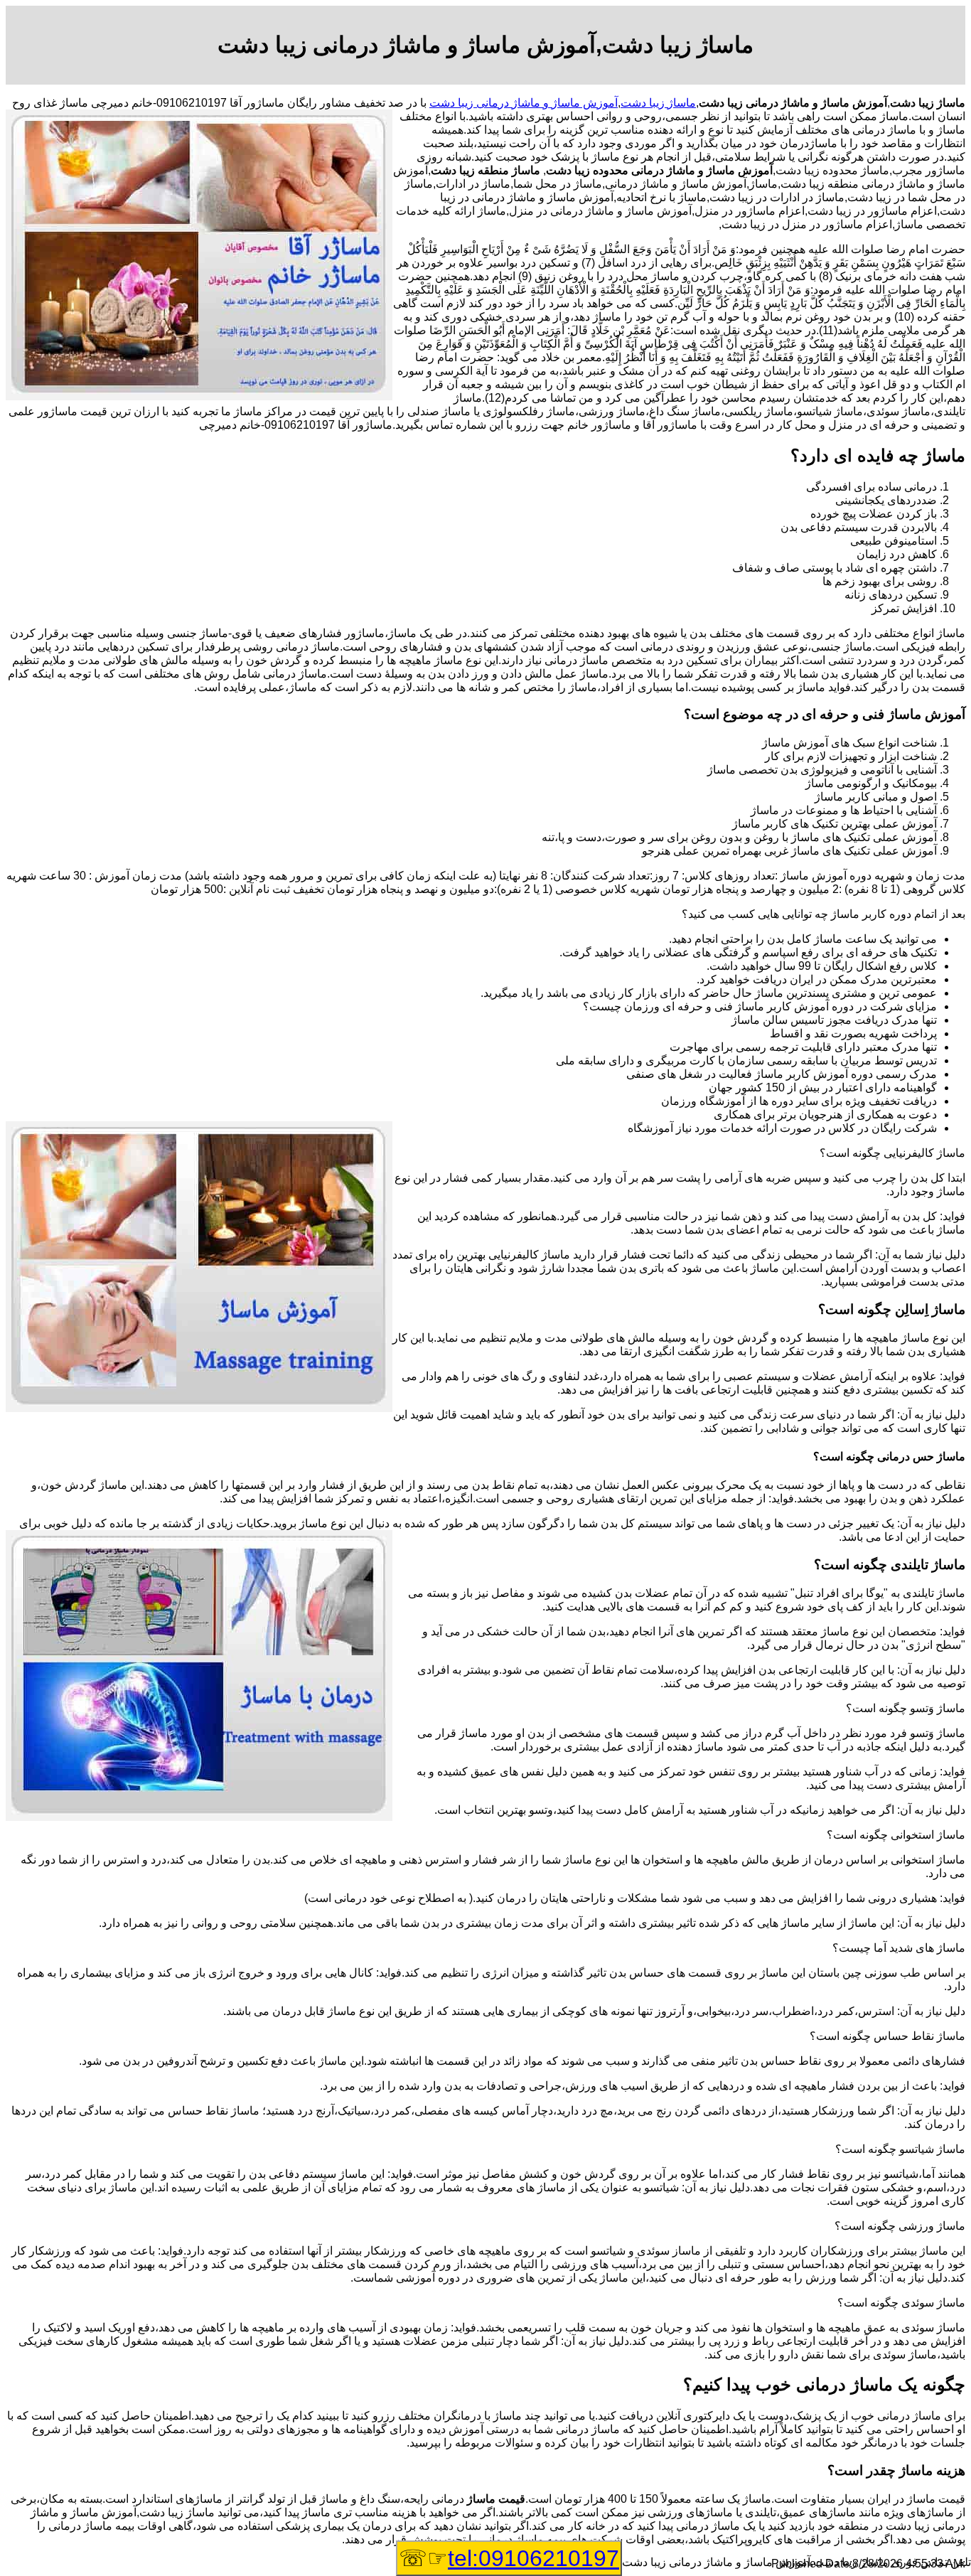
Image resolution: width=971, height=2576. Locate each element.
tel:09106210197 (533, 2558)
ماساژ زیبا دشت (658, 103)
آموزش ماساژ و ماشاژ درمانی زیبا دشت (524, 103)
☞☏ (509, 2558)
